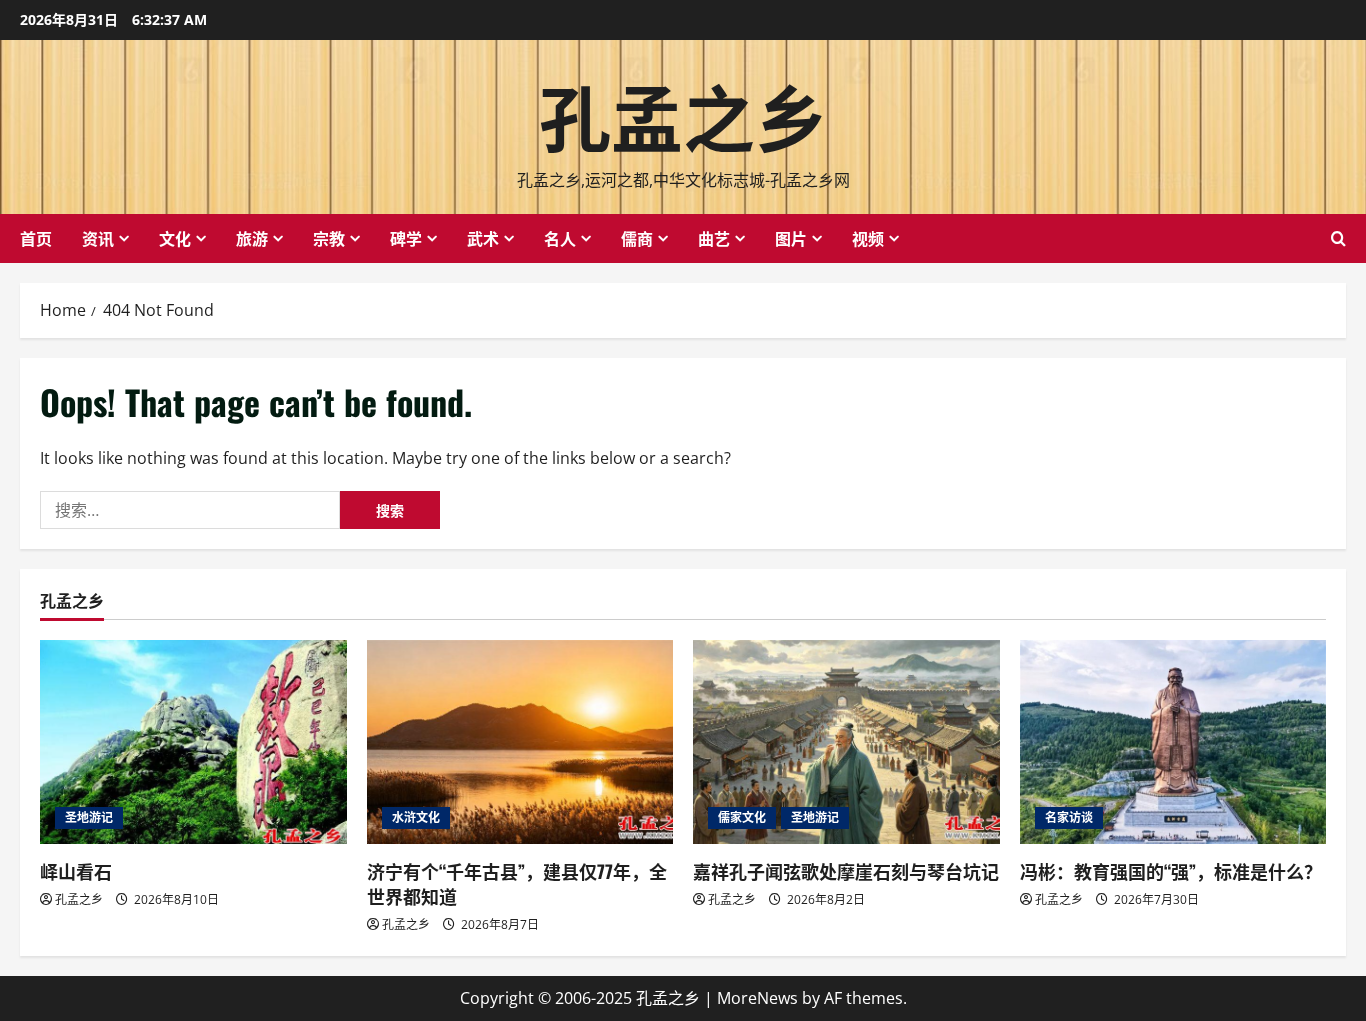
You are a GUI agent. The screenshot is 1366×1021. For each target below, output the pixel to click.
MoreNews (757, 998)
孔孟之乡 (683, 113)
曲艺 (714, 238)
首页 (36, 238)
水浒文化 (416, 817)
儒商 (637, 238)
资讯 (98, 238)
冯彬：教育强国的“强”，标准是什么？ (1171, 871)
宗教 (329, 238)
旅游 (252, 238)
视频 (868, 238)
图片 (791, 238)
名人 (560, 238)
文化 (175, 238)
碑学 (406, 238)
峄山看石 (76, 871)
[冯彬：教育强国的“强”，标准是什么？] (1173, 742)
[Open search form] (1338, 238)
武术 (483, 238)
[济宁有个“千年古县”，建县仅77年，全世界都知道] (520, 742)
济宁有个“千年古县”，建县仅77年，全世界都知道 (517, 883)
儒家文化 (742, 817)
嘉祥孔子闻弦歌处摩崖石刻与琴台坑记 (846, 871)
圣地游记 (89, 817)
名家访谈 (1069, 817)
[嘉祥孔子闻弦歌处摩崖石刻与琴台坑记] (846, 742)
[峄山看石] (193, 742)
